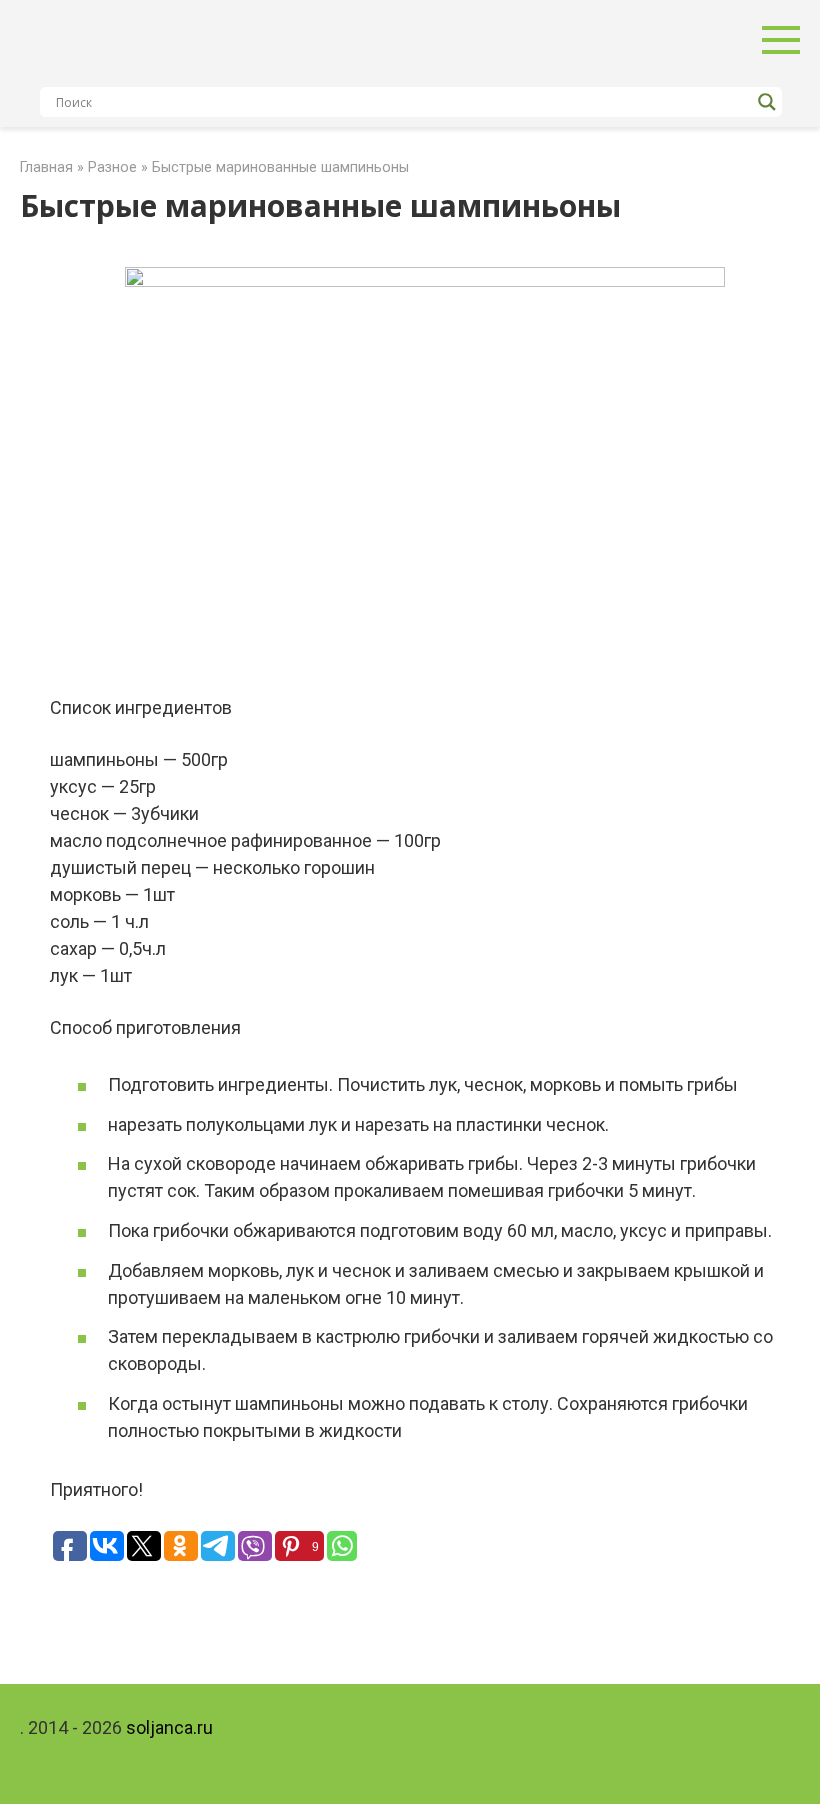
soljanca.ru (169, 1727)
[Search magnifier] (767, 102)
